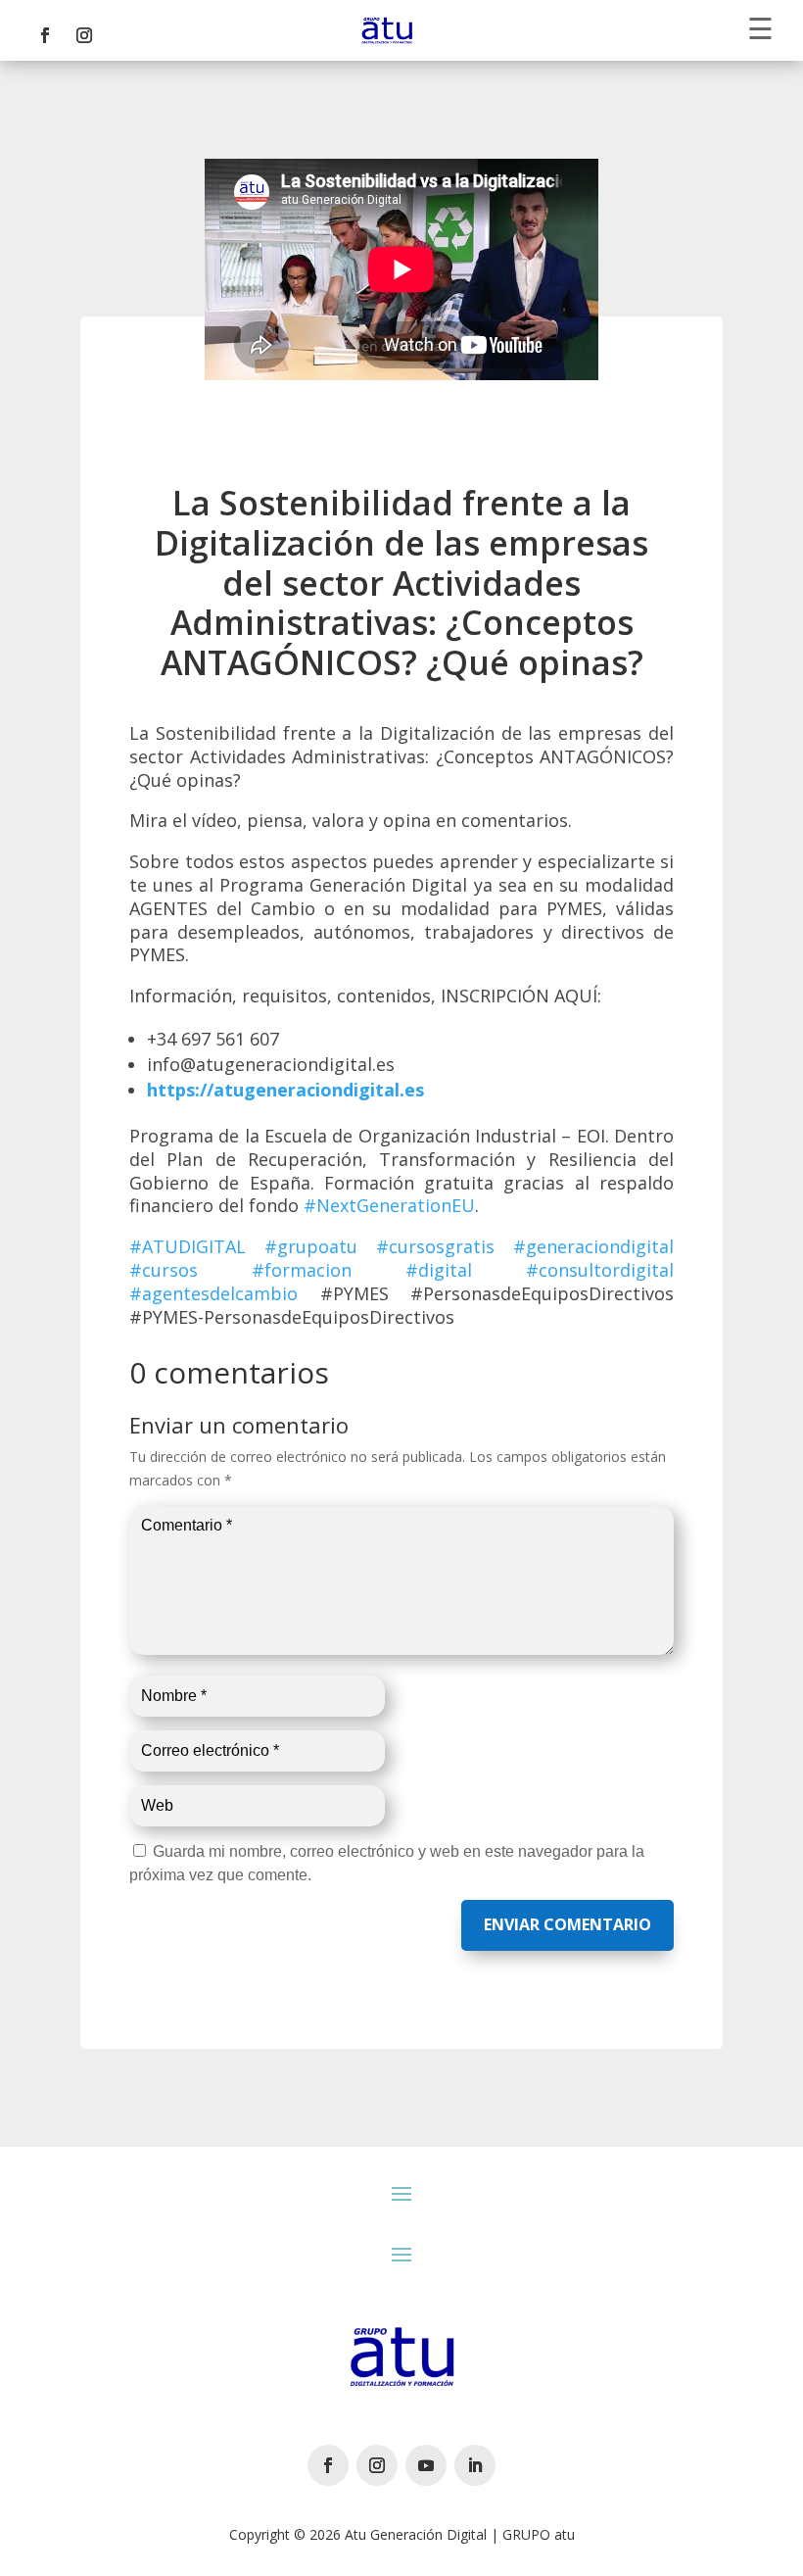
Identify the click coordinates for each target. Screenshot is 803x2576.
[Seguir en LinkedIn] (475, 2465)
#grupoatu (311, 1246)
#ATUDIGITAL (188, 1246)
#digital (439, 1270)
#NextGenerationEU (389, 1205)
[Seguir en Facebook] (45, 35)
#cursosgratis (435, 1246)
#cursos (164, 1270)
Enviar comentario (567, 1924)
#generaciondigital (593, 1246)
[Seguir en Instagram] (84, 35)
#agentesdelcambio (213, 1293)
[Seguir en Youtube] (426, 2465)
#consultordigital (600, 1270)
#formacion (302, 1270)
